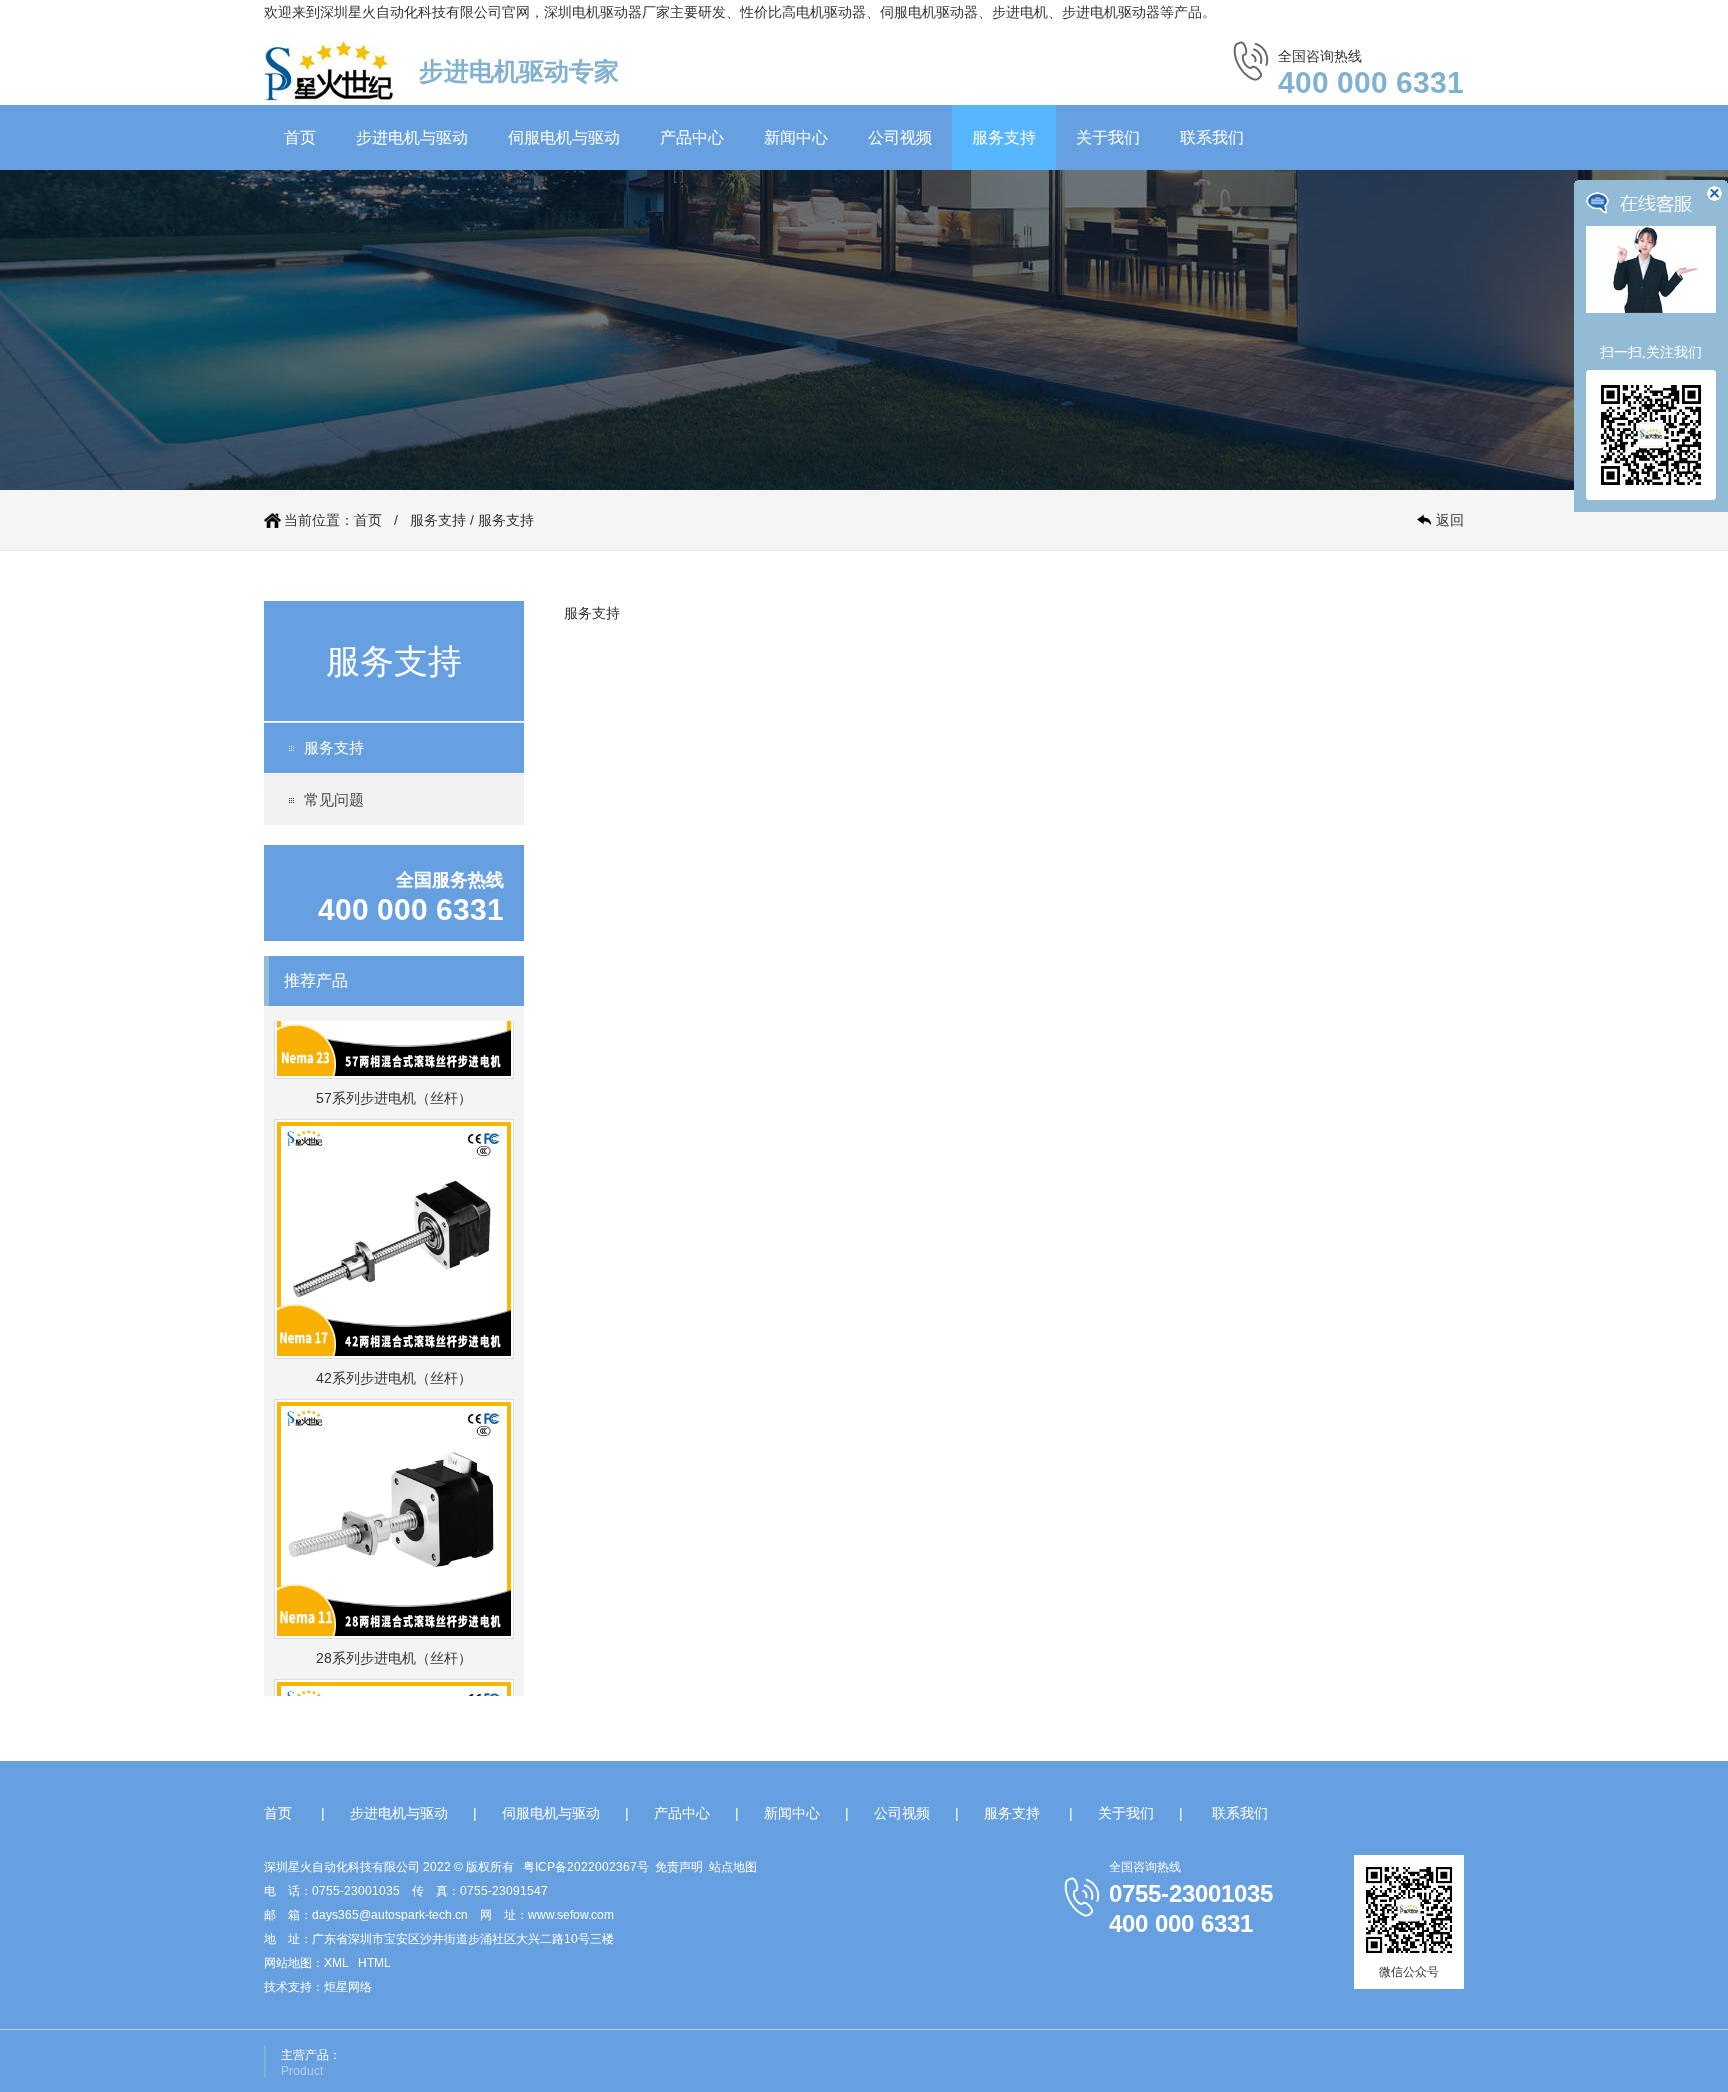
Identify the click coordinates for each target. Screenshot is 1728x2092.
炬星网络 (348, 1987)
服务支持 (1004, 137)
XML (336, 1963)
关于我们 (1108, 137)
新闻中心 (796, 137)
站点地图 (733, 1867)
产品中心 (692, 137)
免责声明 (679, 1867)
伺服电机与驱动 (564, 137)
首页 (300, 137)
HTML (374, 1963)
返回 (1450, 520)
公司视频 (900, 137)
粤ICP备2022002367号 (586, 1867)
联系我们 (1212, 137)
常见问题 (334, 799)
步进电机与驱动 (412, 137)
